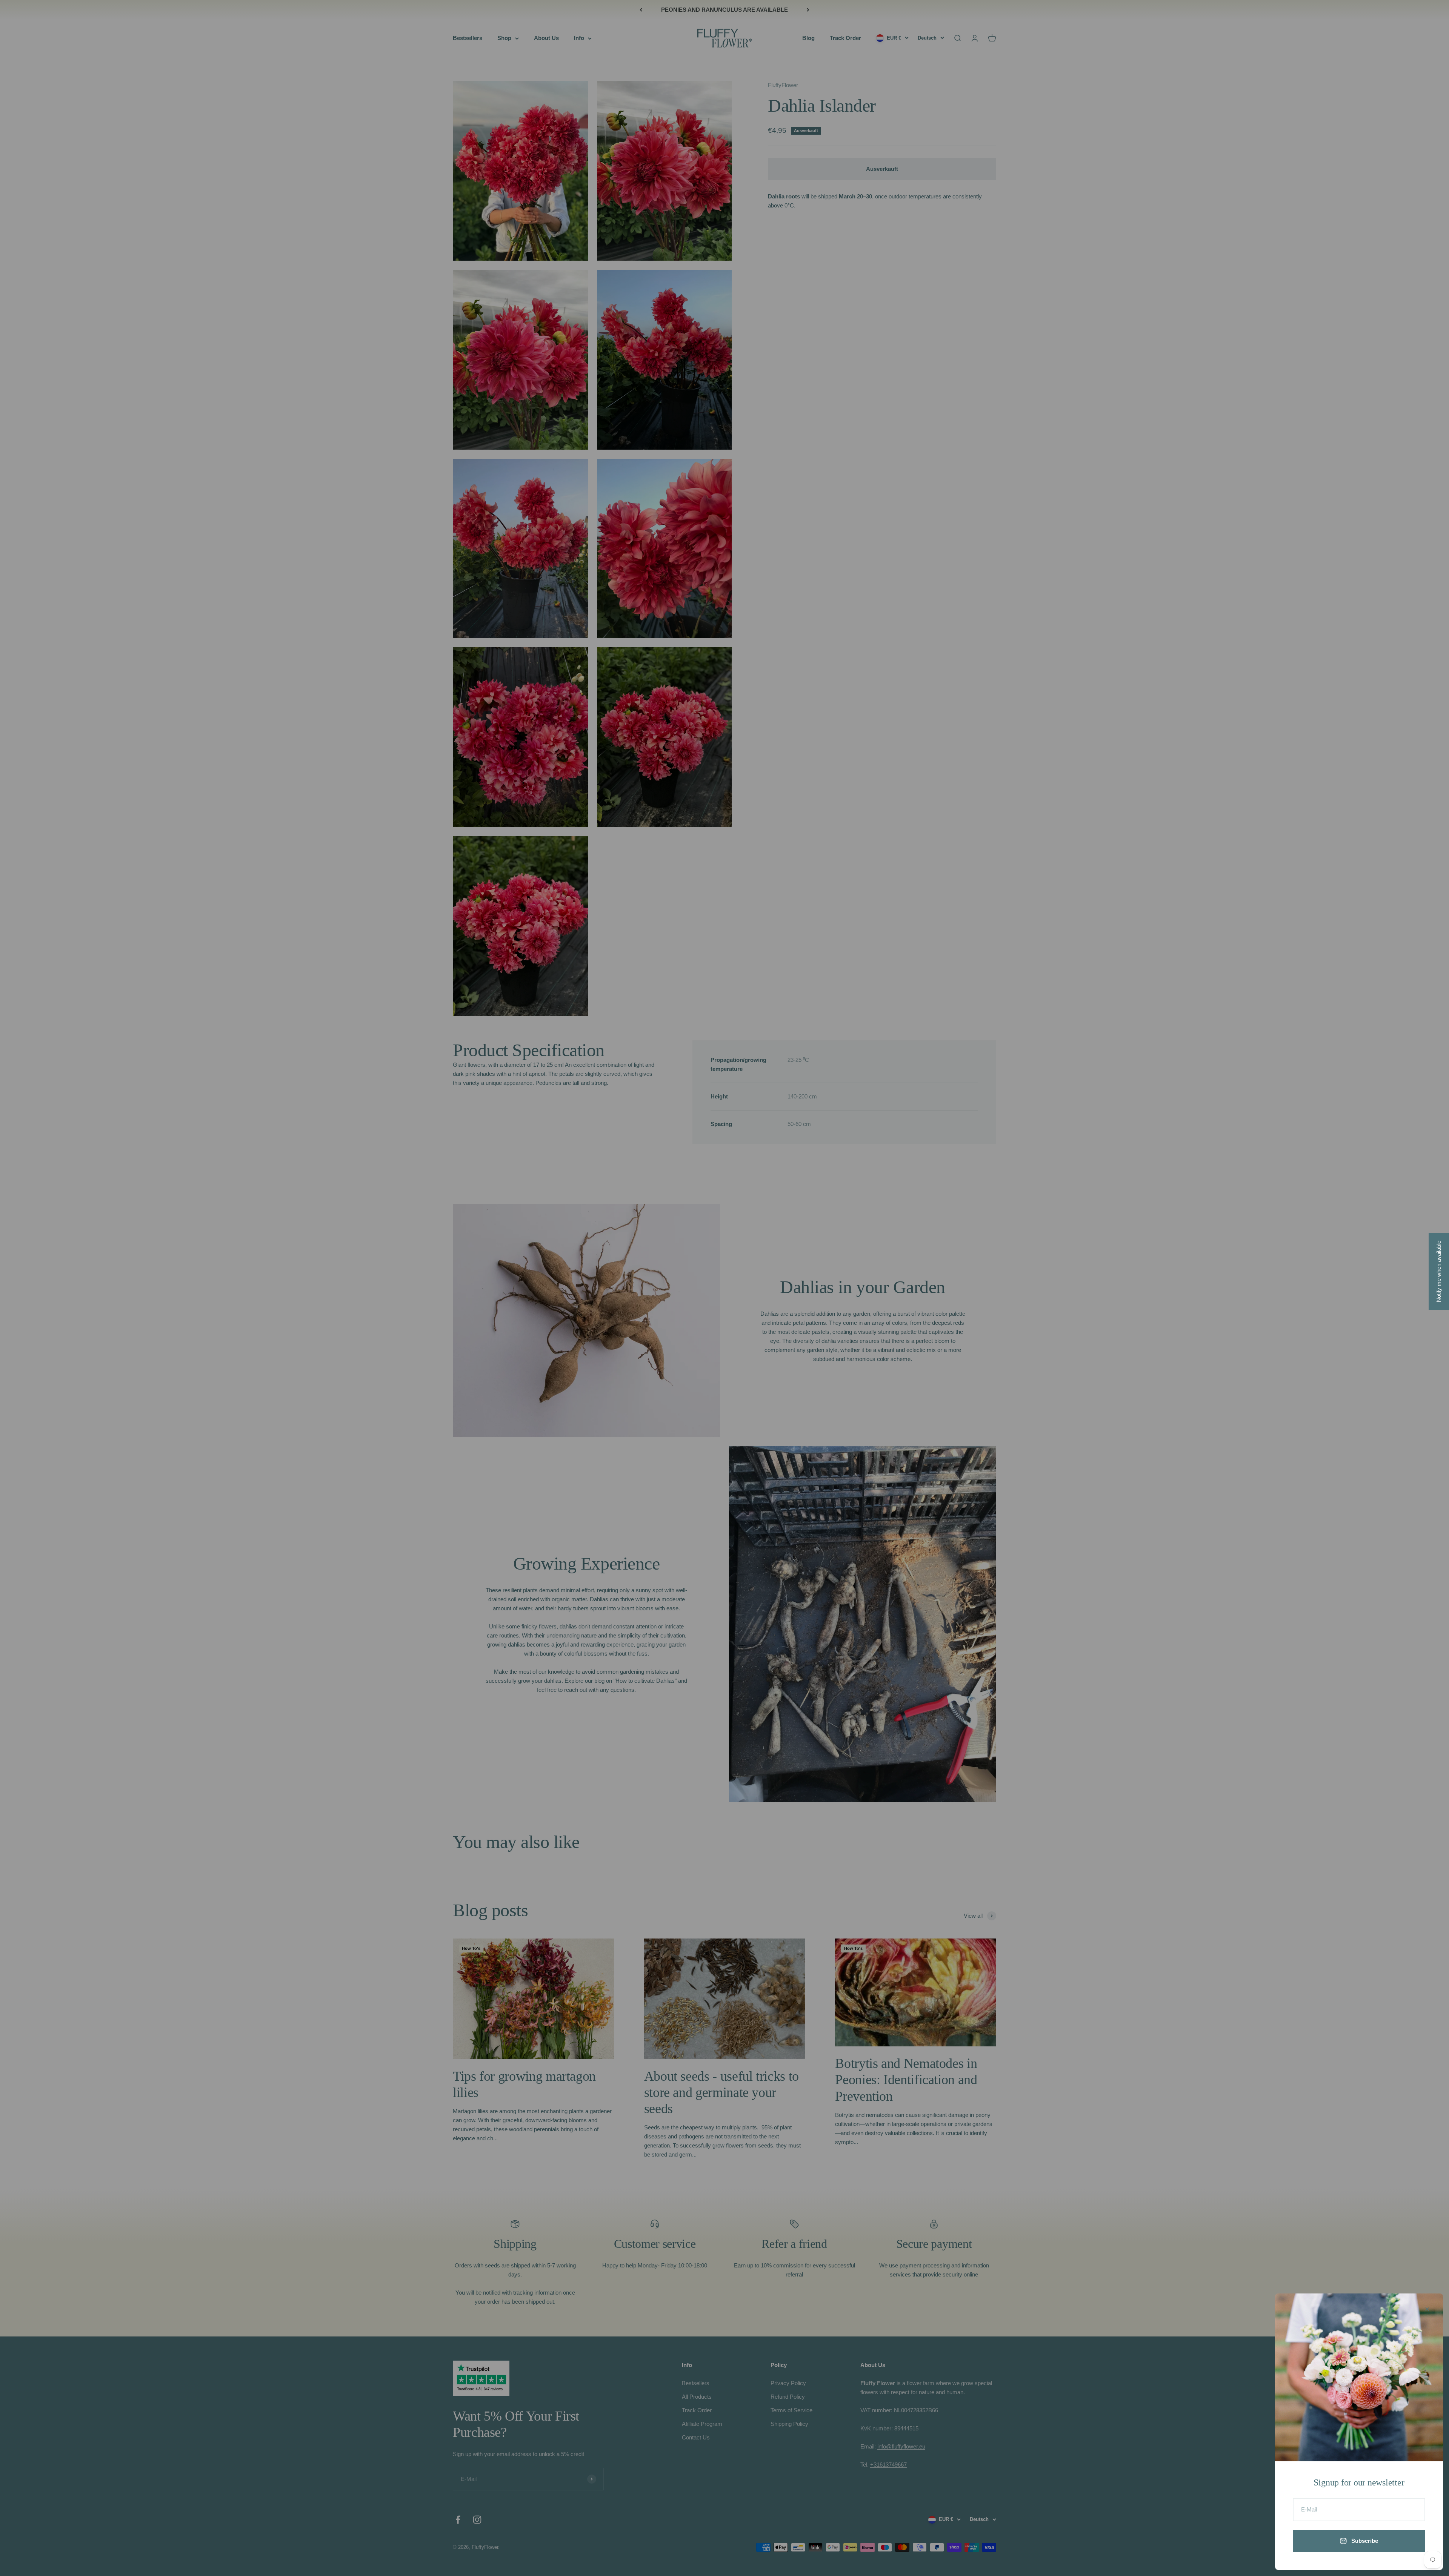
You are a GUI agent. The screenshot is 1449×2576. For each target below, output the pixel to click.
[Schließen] (1427, 2309)
